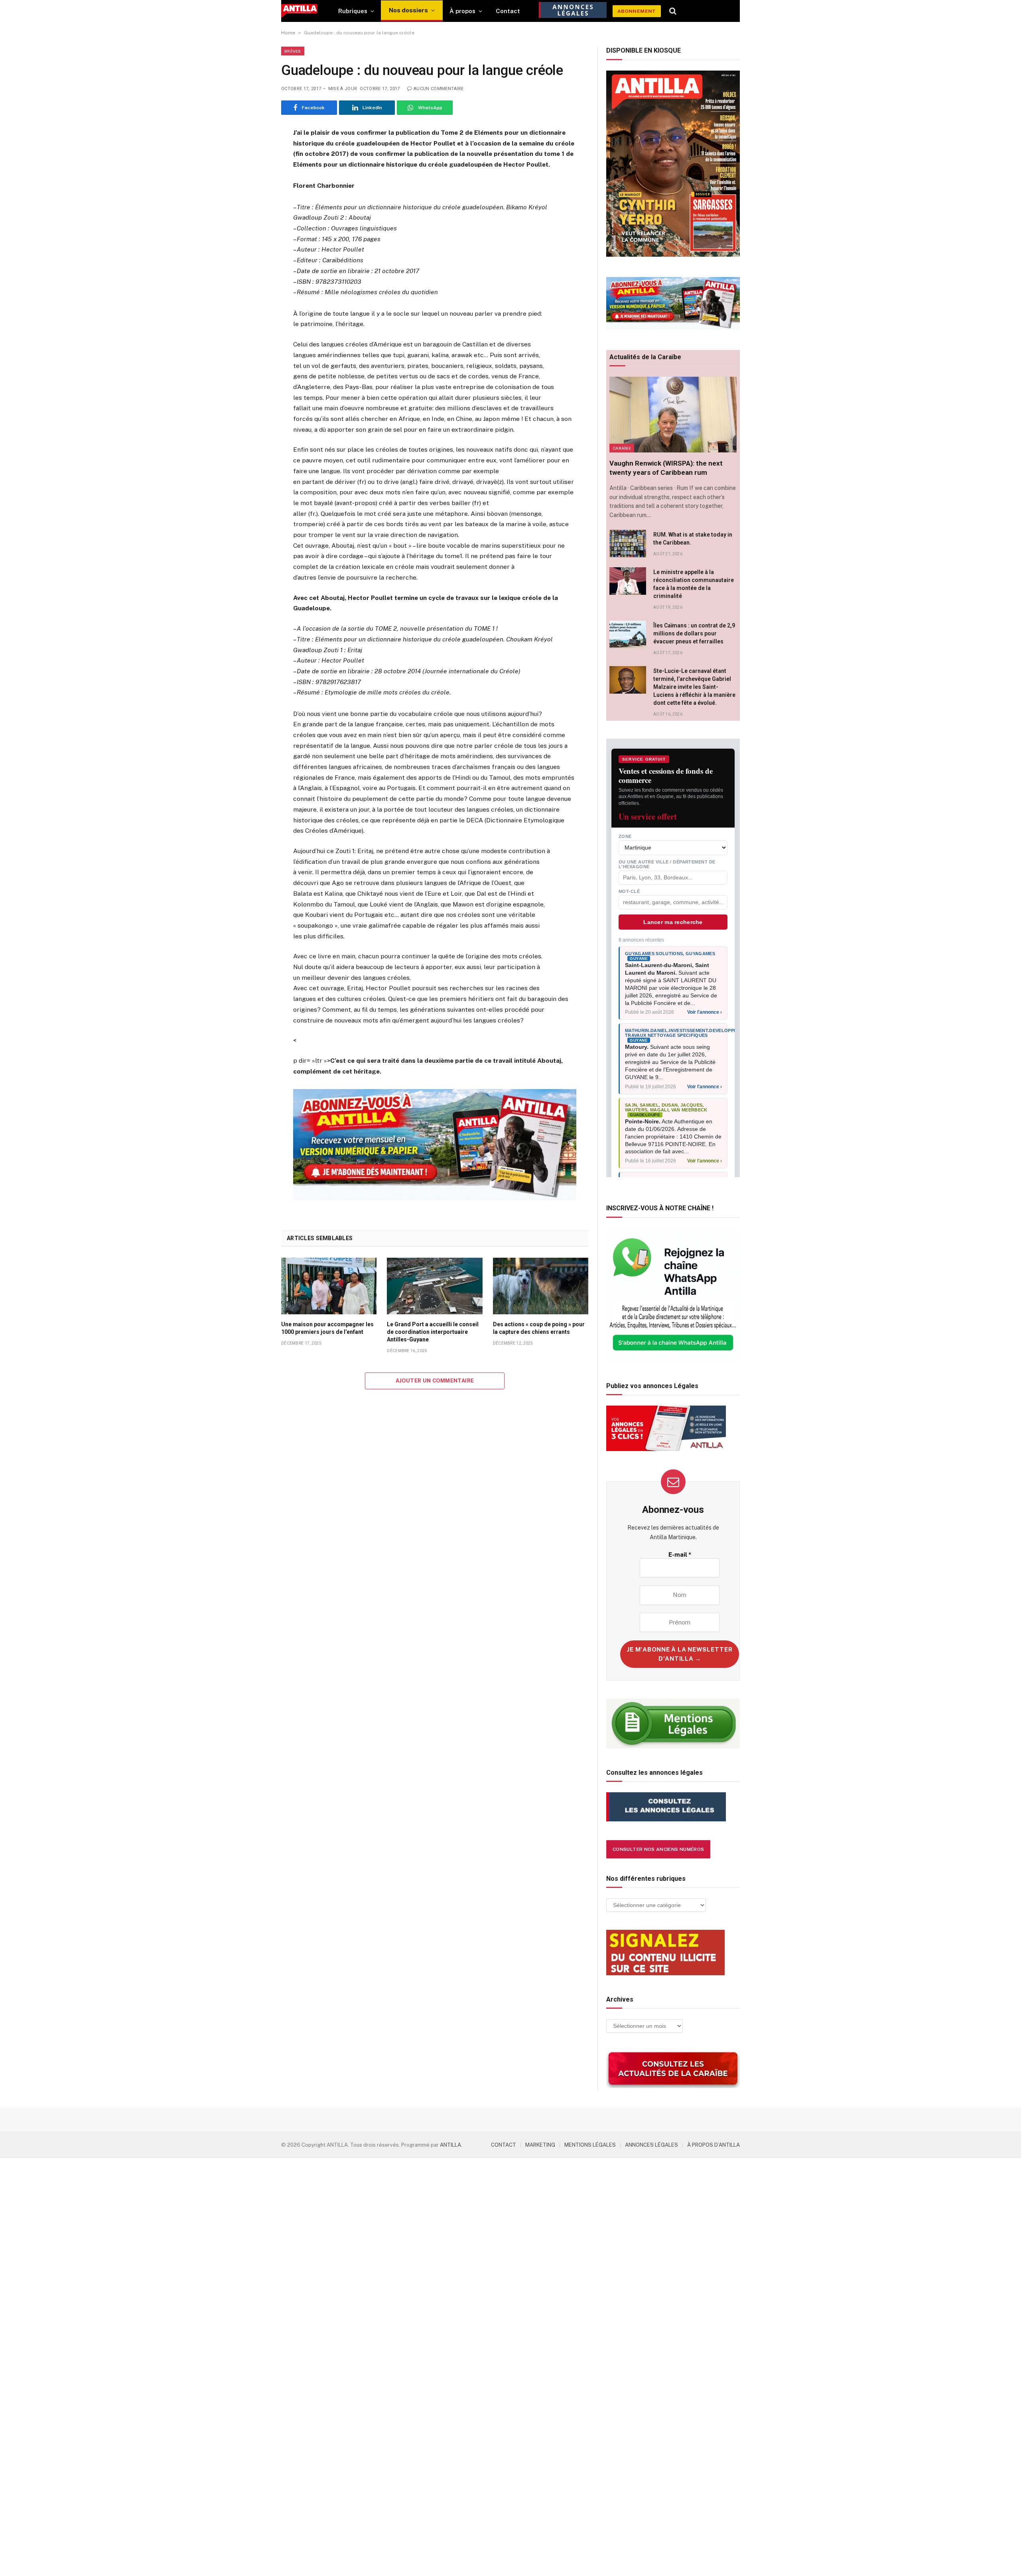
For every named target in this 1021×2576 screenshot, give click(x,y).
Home (288, 33)
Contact (508, 11)
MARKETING (540, 2145)
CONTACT (504, 2145)
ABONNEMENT (637, 11)
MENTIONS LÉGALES (590, 2145)
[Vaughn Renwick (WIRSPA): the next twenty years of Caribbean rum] (673, 415)
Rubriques (353, 11)
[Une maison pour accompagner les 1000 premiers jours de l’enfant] (329, 1286)
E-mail (680, 1554)
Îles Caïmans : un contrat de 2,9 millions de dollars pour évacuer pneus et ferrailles (694, 633)
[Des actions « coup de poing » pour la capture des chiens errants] (541, 1286)
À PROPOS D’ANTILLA (714, 2145)
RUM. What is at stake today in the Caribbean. (693, 539)
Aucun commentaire (439, 89)
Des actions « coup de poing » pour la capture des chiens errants (539, 1328)
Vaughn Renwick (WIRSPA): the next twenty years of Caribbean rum (666, 468)
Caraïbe (622, 448)
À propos (462, 11)
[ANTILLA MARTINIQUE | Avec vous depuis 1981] (299, 11)
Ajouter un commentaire (435, 1381)
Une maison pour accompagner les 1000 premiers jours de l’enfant (327, 1328)
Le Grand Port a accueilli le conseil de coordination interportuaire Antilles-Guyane (433, 1332)
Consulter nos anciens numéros (658, 1849)
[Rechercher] (673, 11)
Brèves (293, 51)
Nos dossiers (408, 10)
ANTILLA (450, 2145)
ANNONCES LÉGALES (651, 2145)
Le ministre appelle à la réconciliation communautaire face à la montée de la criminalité (694, 584)
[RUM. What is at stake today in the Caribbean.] (628, 544)
